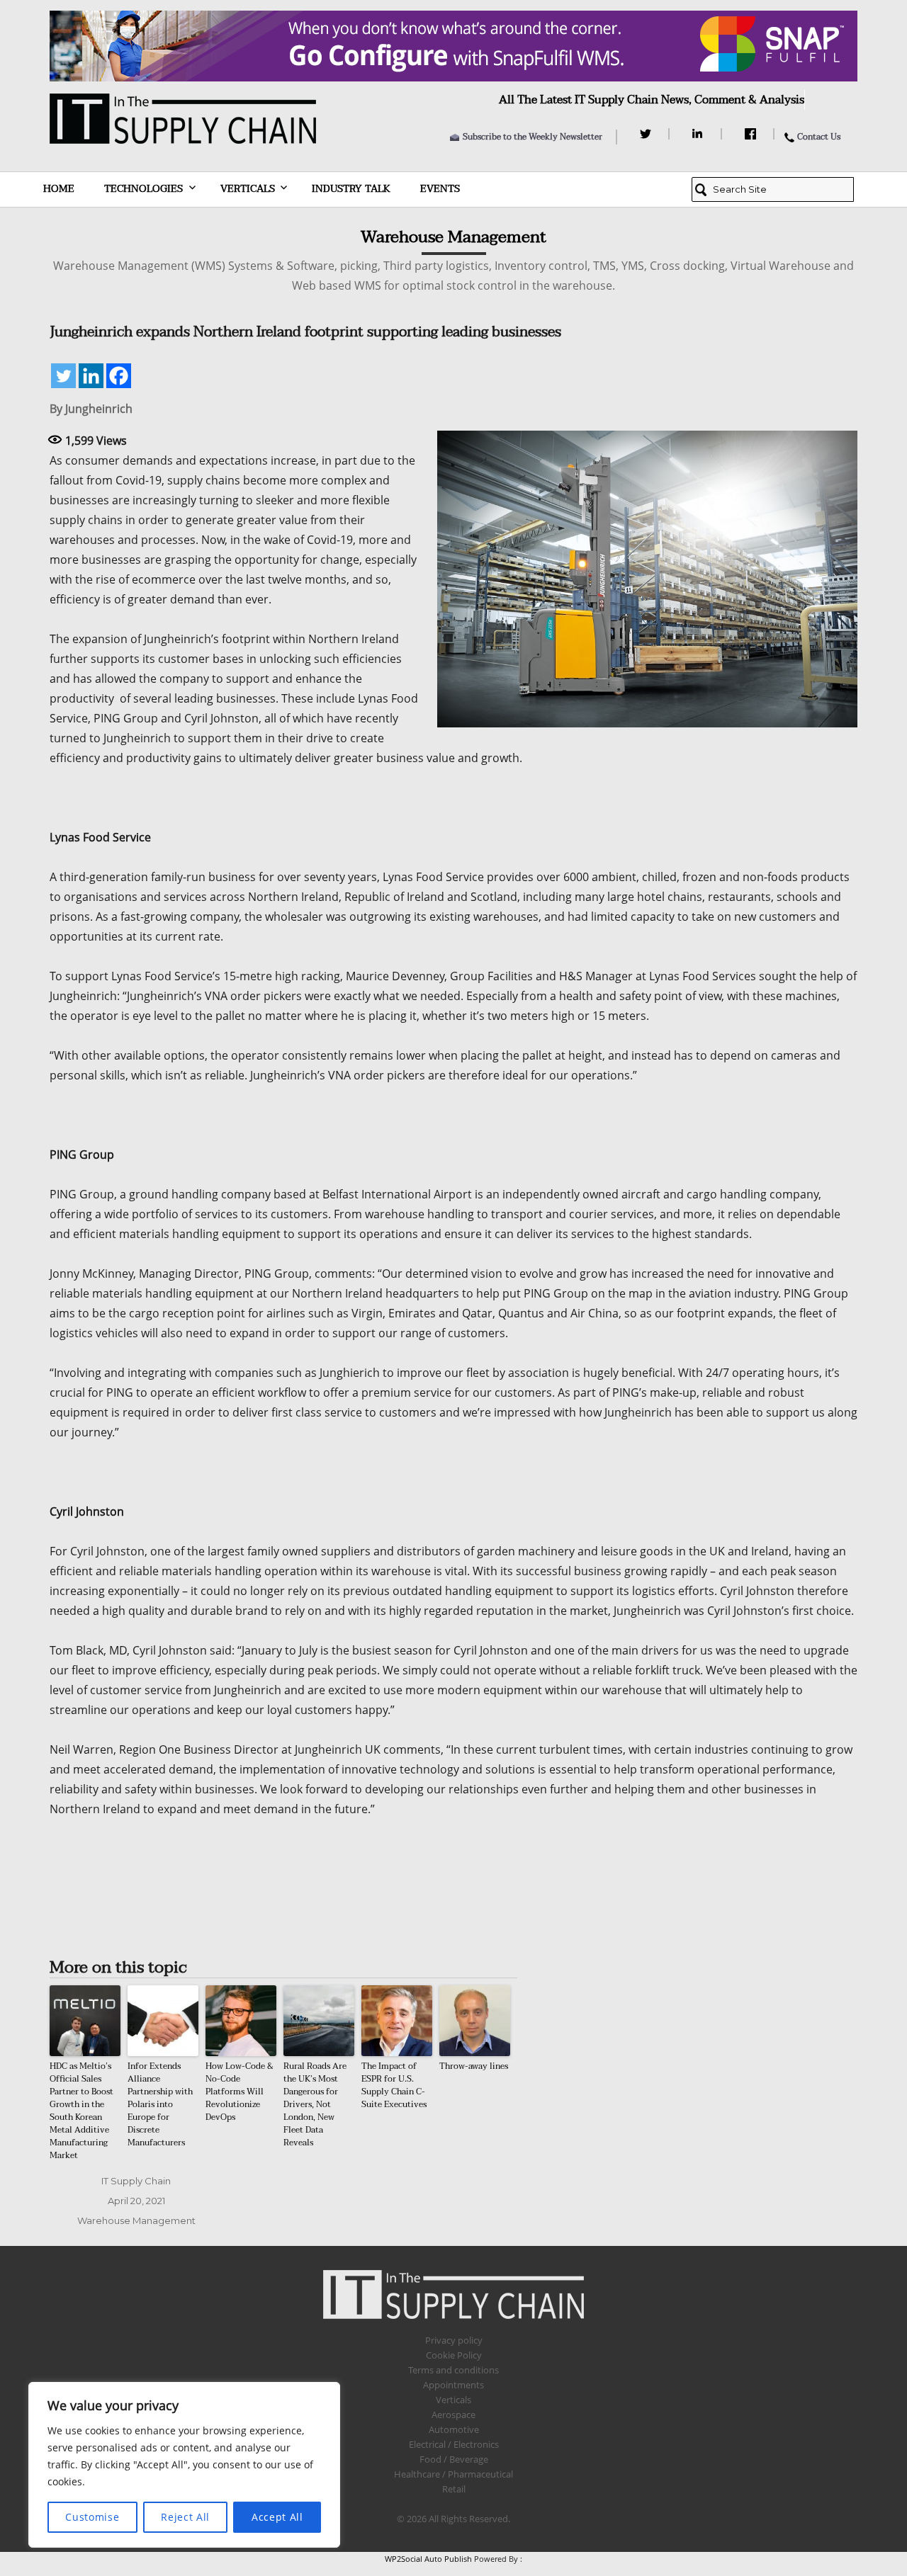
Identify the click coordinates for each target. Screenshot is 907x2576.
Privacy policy (454, 2340)
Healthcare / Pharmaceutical (453, 2474)
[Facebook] (752, 134)
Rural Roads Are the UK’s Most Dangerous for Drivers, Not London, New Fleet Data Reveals (315, 2104)
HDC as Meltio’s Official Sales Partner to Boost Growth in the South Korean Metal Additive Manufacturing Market (81, 2111)
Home (59, 189)
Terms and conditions (453, 2370)
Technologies (143, 189)
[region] (184, 2465)
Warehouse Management (136, 2220)
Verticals (248, 189)
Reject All (185, 2517)
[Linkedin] (91, 376)
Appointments (453, 2385)
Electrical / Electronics (454, 2444)
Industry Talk (351, 189)
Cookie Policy (454, 2355)
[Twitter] (647, 134)
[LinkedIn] (700, 134)
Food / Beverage (454, 2459)
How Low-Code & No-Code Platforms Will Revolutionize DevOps (240, 2092)
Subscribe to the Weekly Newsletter (533, 137)
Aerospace (453, 2415)
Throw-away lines (474, 2066)
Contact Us (819, 137)
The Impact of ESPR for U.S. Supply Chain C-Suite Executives (394, 2085)
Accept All (277, 2517)
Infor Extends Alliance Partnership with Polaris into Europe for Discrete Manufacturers (160, 2104)
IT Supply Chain (136, 2181)
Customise (92, 2517)
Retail (454, 2489)
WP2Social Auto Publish (428, 2559)
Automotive (454, 2429)
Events (440, 189)
